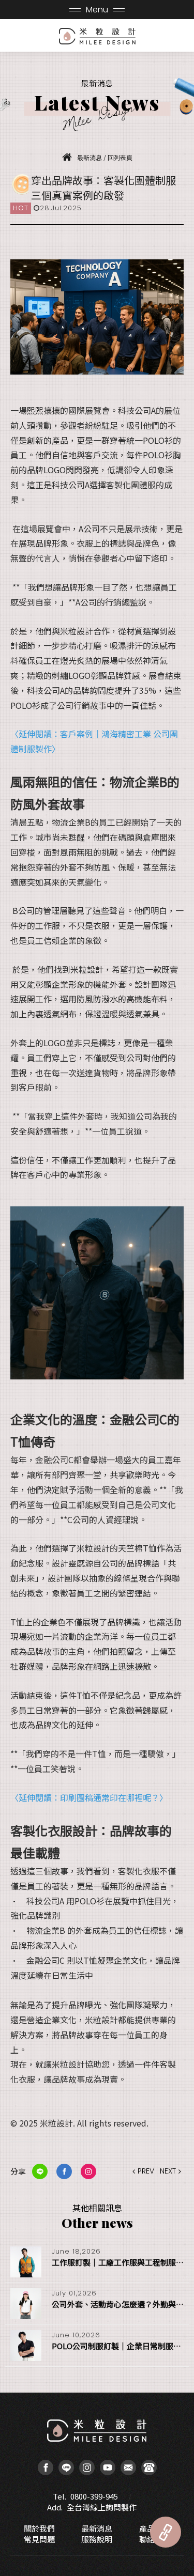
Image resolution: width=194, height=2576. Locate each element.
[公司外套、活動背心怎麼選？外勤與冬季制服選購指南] (26, 2304)
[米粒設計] (70, 157)
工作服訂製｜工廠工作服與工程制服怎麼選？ (118, 2262)
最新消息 (97, 2528)
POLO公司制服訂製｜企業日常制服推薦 (118, 2346)
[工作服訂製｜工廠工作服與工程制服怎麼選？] (26, 2262)
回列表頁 (120, 157)
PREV (146, 2171)
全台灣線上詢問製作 (102, 2507)
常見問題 (39, 2539)
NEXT (168, 2171)
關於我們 (39, 2528)
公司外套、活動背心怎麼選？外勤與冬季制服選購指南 (118, 2304)
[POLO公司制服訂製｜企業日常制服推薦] (26, 2346)
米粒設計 (97, 36)
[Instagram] (87, 2468)
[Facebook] (46, 2468)
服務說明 (97, 2539)
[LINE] (66, 2468)
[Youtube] (108, 2468)
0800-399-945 (94, 2496)
